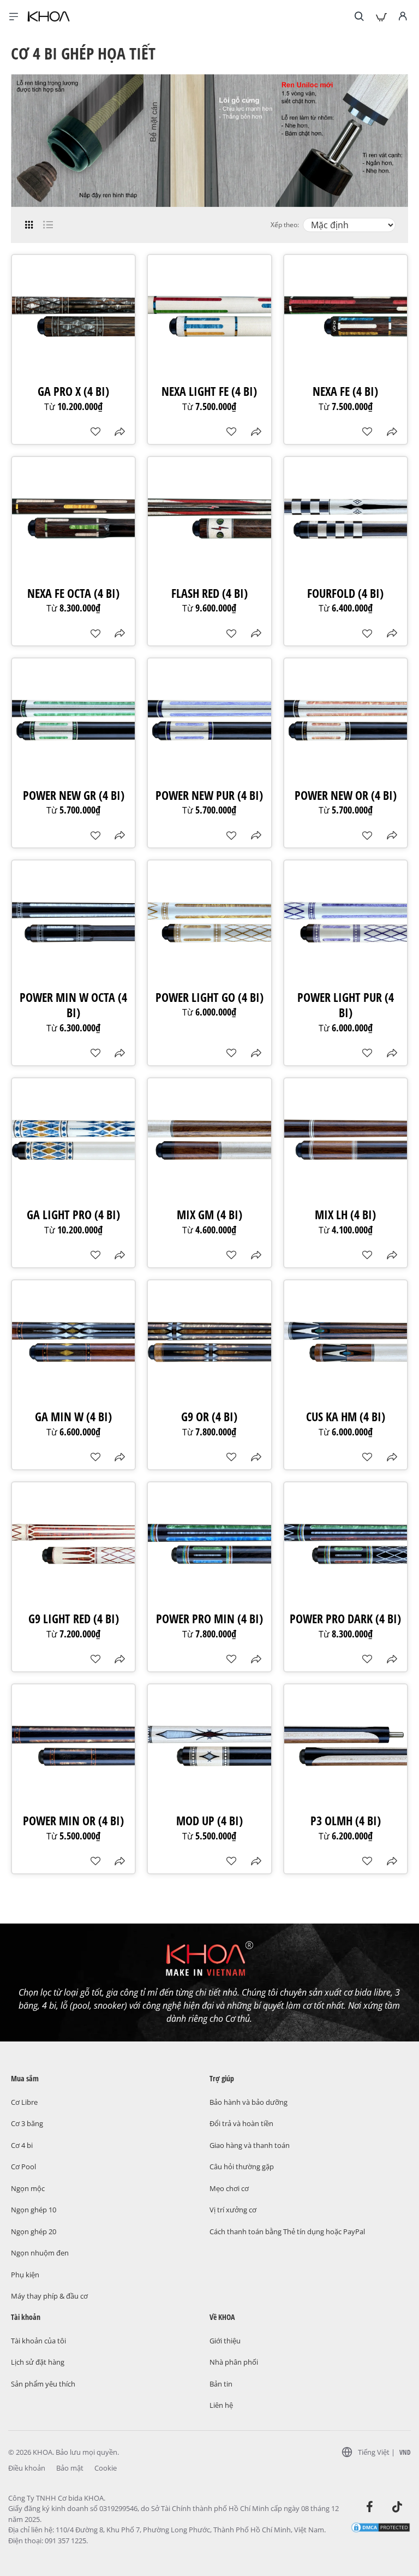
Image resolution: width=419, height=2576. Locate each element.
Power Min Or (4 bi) (73, 1821)
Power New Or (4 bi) (346, 795)
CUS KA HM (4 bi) (346, 1417)
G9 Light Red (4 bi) (74, 1619)
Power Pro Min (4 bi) (209, 1619)
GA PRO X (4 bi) (73, 391)
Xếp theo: (285, 225)
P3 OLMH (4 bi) (346, 1821)
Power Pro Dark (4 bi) (345, 1619)
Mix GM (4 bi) (209, 1215)
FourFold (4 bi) (345, 593)
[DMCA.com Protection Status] (381, 2527)
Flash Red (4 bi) (209, 593)
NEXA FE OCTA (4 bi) (73, 593)
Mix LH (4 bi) (345, 1215)
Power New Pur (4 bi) (209, 795)
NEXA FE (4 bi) (345, 391)
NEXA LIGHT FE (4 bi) (209, 391)
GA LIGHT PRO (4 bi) (73, 1215)
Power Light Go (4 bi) (209, 997)
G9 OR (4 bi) (209, 1417)
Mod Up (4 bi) (209, 1821)
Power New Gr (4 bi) (74, 795)
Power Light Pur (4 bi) (346, 1005)
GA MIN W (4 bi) (73, 1417)
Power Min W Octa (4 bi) (73, 1005)
